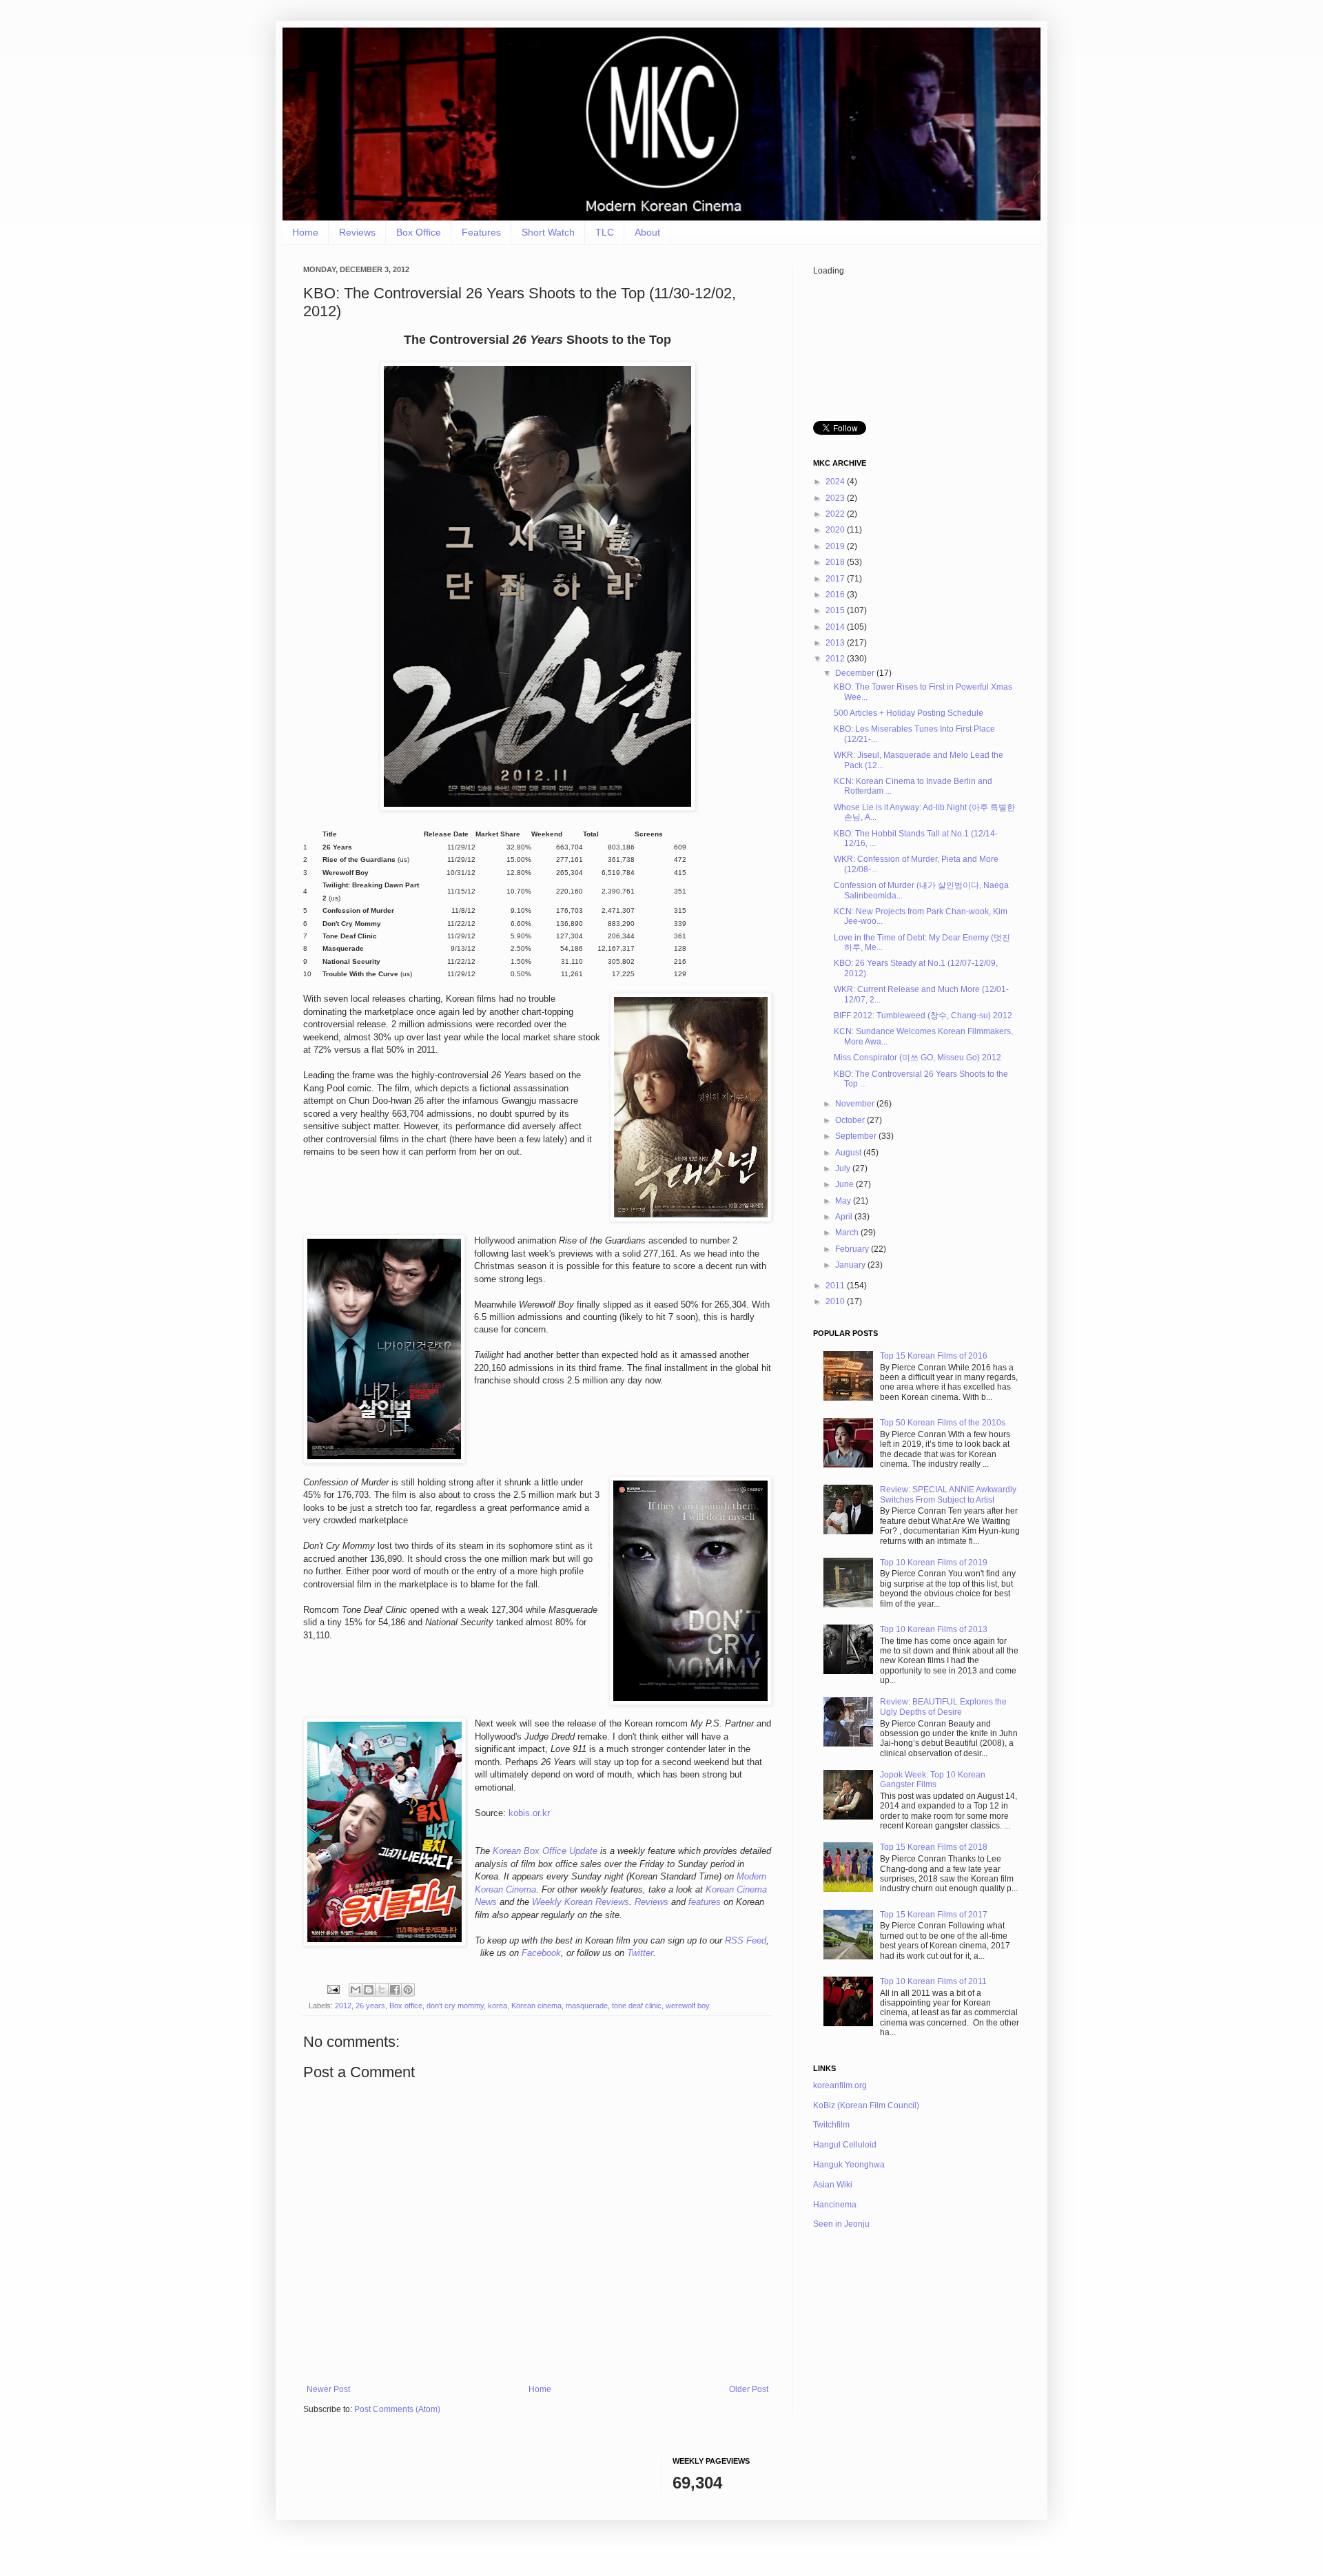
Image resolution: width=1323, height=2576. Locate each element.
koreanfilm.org (840, 2085)
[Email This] (356, 1990)
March (848, 1233)
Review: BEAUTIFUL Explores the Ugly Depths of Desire (943, 1707)
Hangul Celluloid (845, 2145)
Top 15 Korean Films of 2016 (934, 1356)
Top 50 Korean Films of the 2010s (943, 1423)
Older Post (749, 2389)
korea (498, 2006)
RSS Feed (746, 1940)
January (851, 1265)
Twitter (640, 1953)
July (844, 1168)
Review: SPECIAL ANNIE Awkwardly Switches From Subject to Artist (948, 1494)
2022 (836, 514)
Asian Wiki (833, 2185)
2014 (836, 627)
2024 (836, 482)
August (849, 1153)
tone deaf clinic (637, 2006)
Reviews (357, 232)
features (705, 1902)
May (844, 1201)
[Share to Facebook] (395, 1990)
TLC (605, 232)
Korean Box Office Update (545, 1851)
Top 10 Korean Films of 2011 (933, 1981)
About (647, 232)
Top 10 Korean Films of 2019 (934, 1563)
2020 (836, 530)
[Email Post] (333, 1989)
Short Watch (548, 232)
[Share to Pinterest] (408, 1990)
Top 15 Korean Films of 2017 (934, 1915)
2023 (836, 498)
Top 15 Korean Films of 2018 (934, 1847)
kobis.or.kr (529, 1813)
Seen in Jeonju (841, 2224)
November (856, 1104)
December (856, 673)
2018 (836, 562)
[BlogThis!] (369, 1990)
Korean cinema (536, 2006)
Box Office (419, 232)
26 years (370, 2006)
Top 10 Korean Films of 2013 (934, 1629)
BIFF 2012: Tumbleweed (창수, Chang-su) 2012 (923, 1016)
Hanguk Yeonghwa (849, 2165)
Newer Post (328, 2389)
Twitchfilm (831, 2125)
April (845, 1217)
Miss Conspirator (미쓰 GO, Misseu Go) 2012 (917, 1058)
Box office (406, 2006)
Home (305, 232)
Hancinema (835, 2205)
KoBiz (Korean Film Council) (866, 2105)
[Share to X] (382, 1990)
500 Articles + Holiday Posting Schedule (909, 713)
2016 (836, 595)
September (857, 1136)
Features (481, 232)
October (851, 1120)
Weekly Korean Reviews (581, 1902)
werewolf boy (688, 2006)
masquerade (587, 2006)
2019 (836, 546)
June (845, 1184)
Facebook (541, 1953)
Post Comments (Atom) (397, 2409)
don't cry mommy (455, 2006)
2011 (836, 1286)
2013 (836, 643)
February (853, 1249)
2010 (836, 1301)
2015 (836, 610)
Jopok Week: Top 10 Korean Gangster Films (933, 1780)
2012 (343, 2006)
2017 (836, 579)
